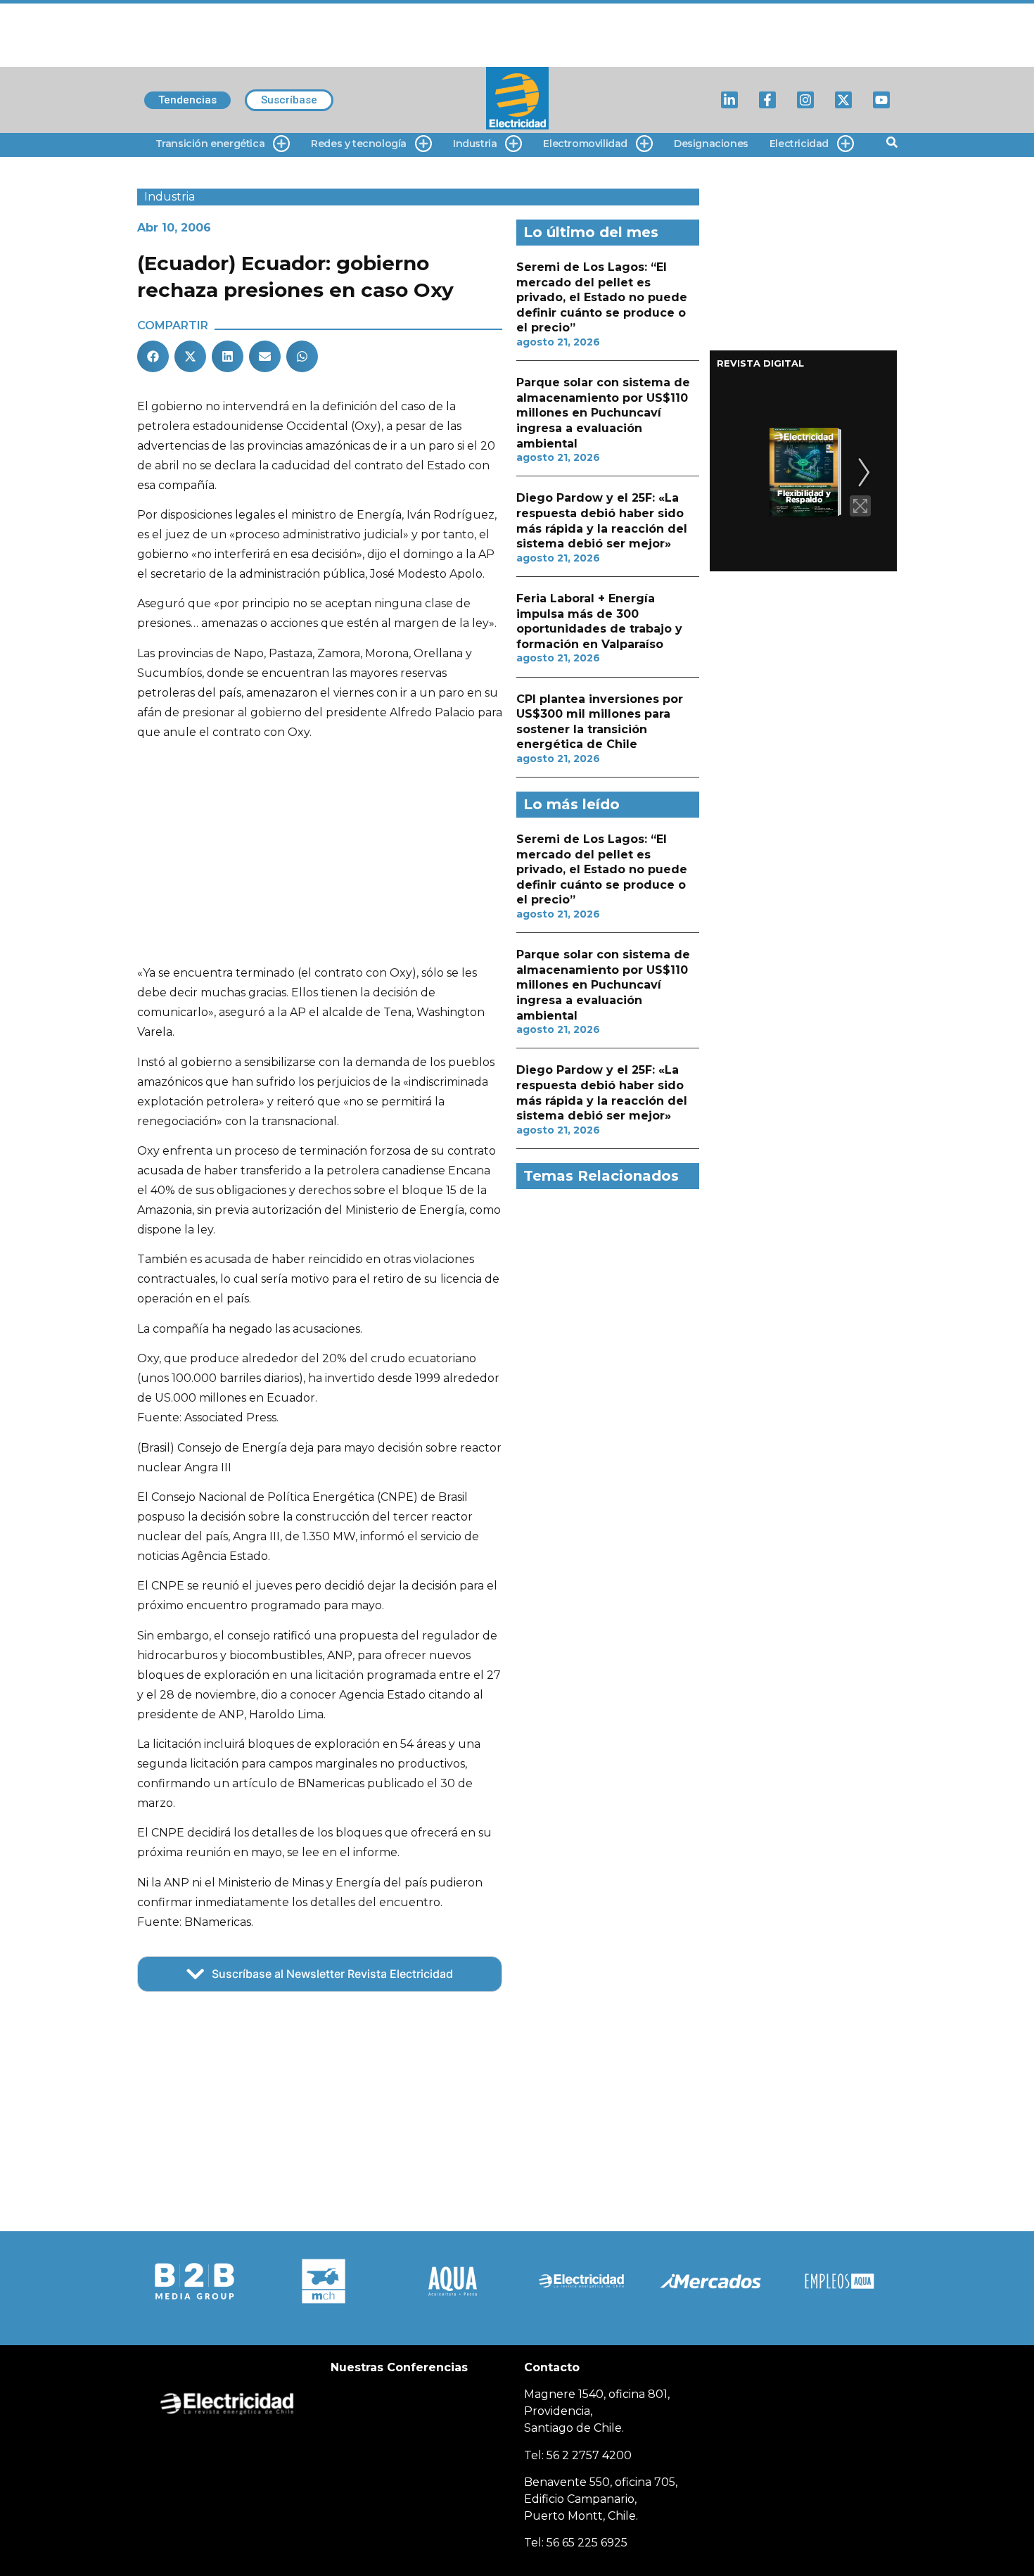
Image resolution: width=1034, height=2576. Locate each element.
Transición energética (210, 144)
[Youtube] (881, 100)
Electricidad (799, 144)
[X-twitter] (843, 100)
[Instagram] (805, 100)
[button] (153, 356)
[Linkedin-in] (729, 100)
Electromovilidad (585, 144)
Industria (475, 144)
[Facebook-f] (767, 100)
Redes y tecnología (359, 144)
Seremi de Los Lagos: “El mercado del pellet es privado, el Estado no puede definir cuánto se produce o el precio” (602, 297)
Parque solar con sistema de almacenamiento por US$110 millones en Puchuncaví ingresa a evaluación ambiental (603, 413)
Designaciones (711, 144)
